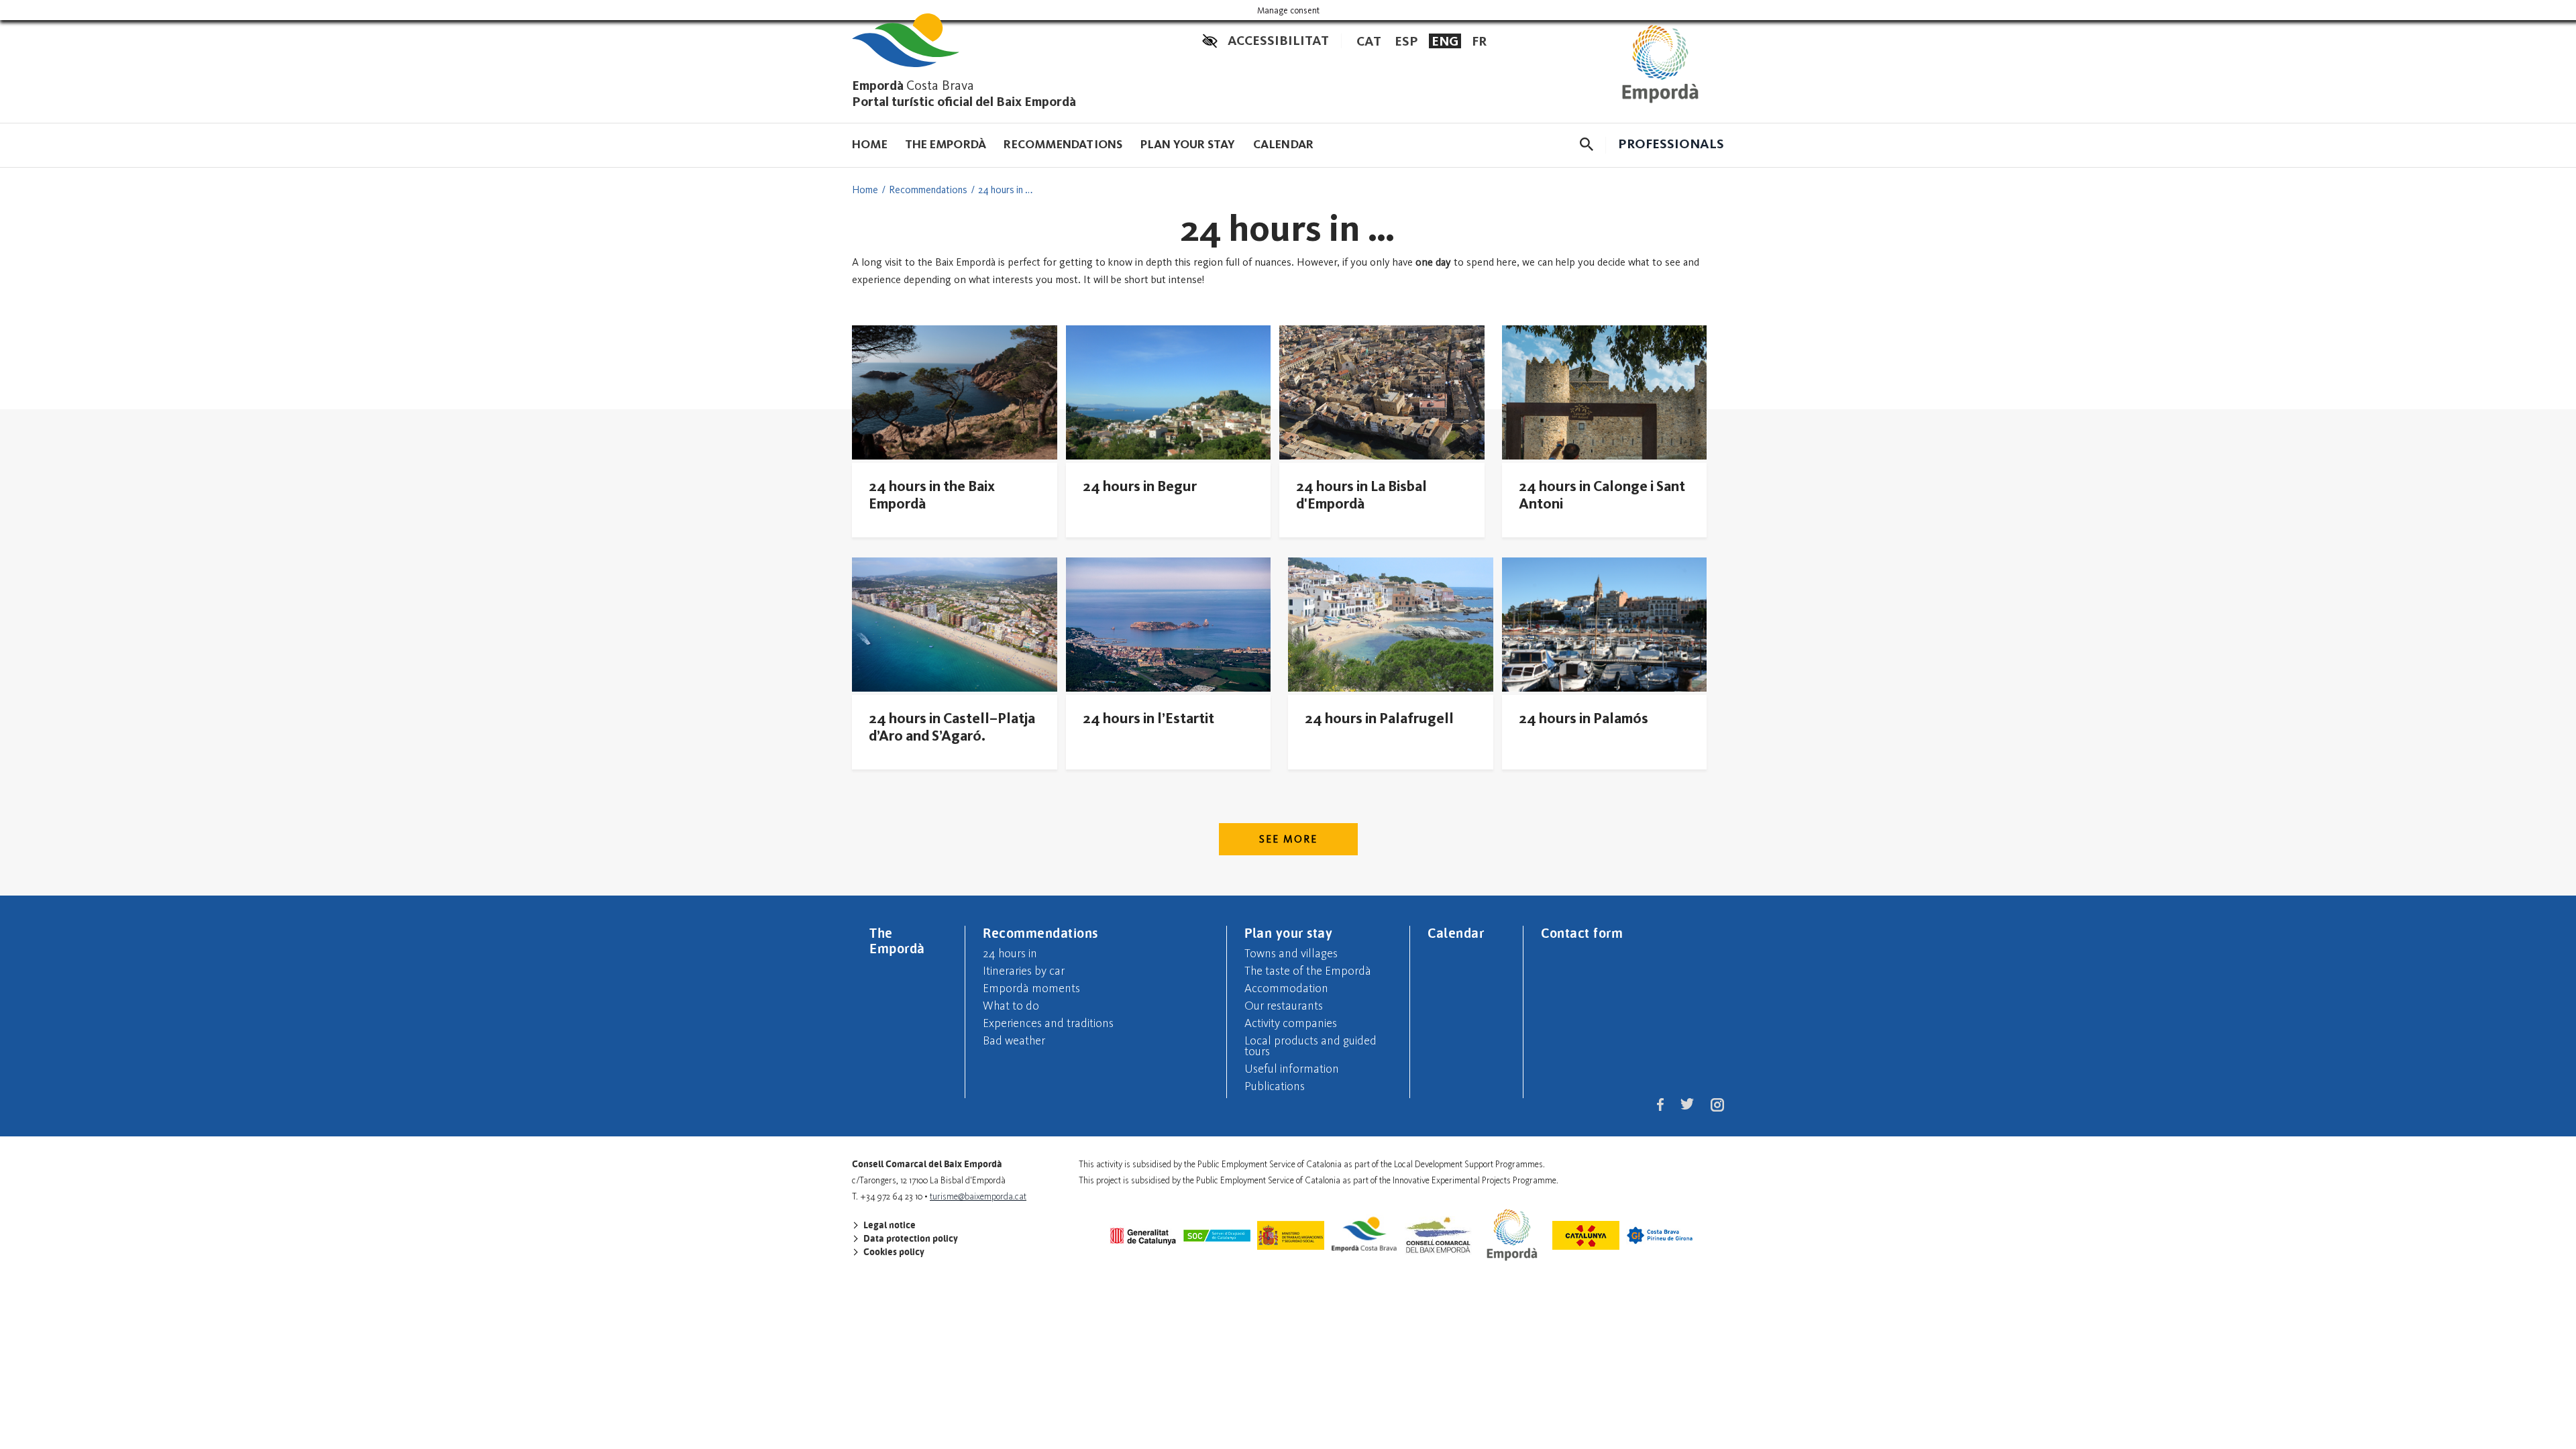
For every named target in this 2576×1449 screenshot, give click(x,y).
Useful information (1292, 1069)
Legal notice (889, 1225)
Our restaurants (1284, 1006)
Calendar (1284, 144)
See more (1288, 839)
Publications (1275, 1086)
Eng (1445, 41)
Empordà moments (1031, 988)
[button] (1587, 144)
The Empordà (946, 144)
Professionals (1671, 144)
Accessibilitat (1278, 40)
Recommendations (1063, 144)
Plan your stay (1188, 144)
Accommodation (1286, 988)
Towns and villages (1291, 953)
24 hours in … (1005, 190)
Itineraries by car (1024, 971)
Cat (1369, 41)
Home (870, 144)
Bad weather (1014, 1040)
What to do (1011, 1006)
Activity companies (1291, 1023)
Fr (1479, 41)
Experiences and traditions (1048, 1023)
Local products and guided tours (1310, 1046)
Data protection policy (910, 1238)
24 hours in (1010, 953)
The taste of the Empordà (1308, 971)
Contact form (1582, 932)
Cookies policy (893, 1252)
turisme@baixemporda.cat (978, 1196)
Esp (1406, 41)
